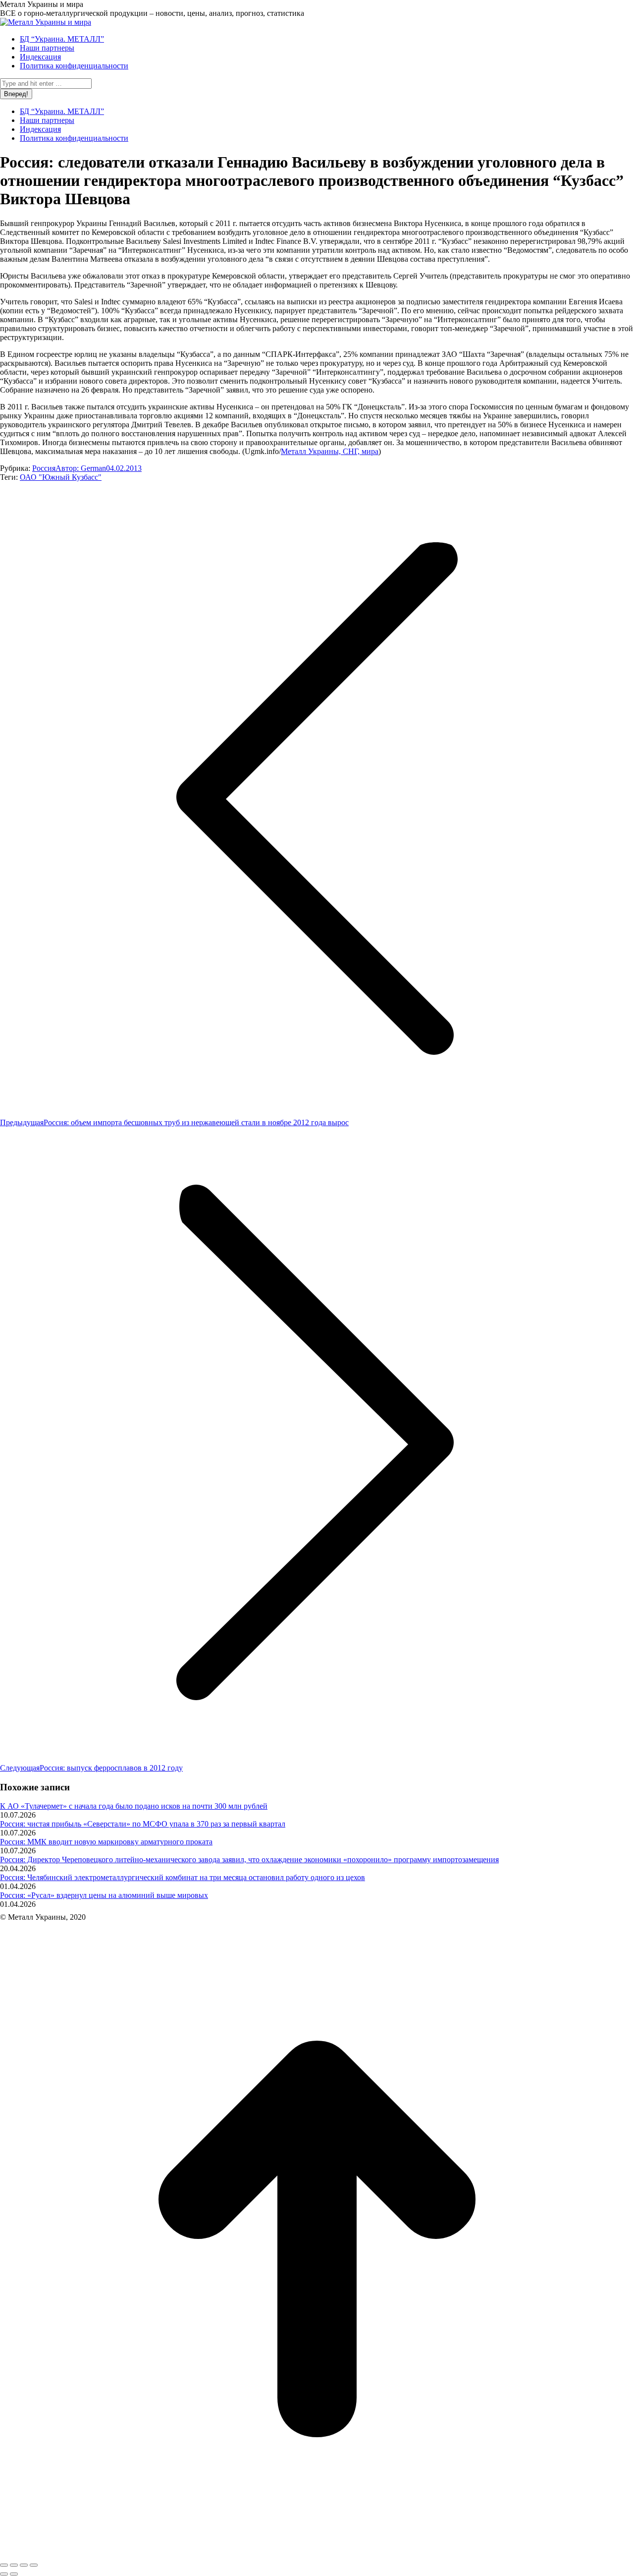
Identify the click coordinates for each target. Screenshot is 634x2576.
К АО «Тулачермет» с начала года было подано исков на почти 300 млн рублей (134, 1806)
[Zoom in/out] (34, 2565)
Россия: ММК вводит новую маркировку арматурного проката (106, 1842)
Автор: (81, 468)
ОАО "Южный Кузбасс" (61, 477)
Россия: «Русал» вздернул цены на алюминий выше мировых (104, 1895)
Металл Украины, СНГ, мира (330, 451)
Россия (44, 468)
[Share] (14, 2565)
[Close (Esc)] (4, 2565)
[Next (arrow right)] (14, 2574)
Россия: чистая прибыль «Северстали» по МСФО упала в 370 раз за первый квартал (143, 1824)
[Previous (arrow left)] (4, 2574)
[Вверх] (317, 2553)
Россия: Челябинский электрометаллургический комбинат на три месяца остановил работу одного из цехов (183, 1877)
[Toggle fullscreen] (24, 2565)
